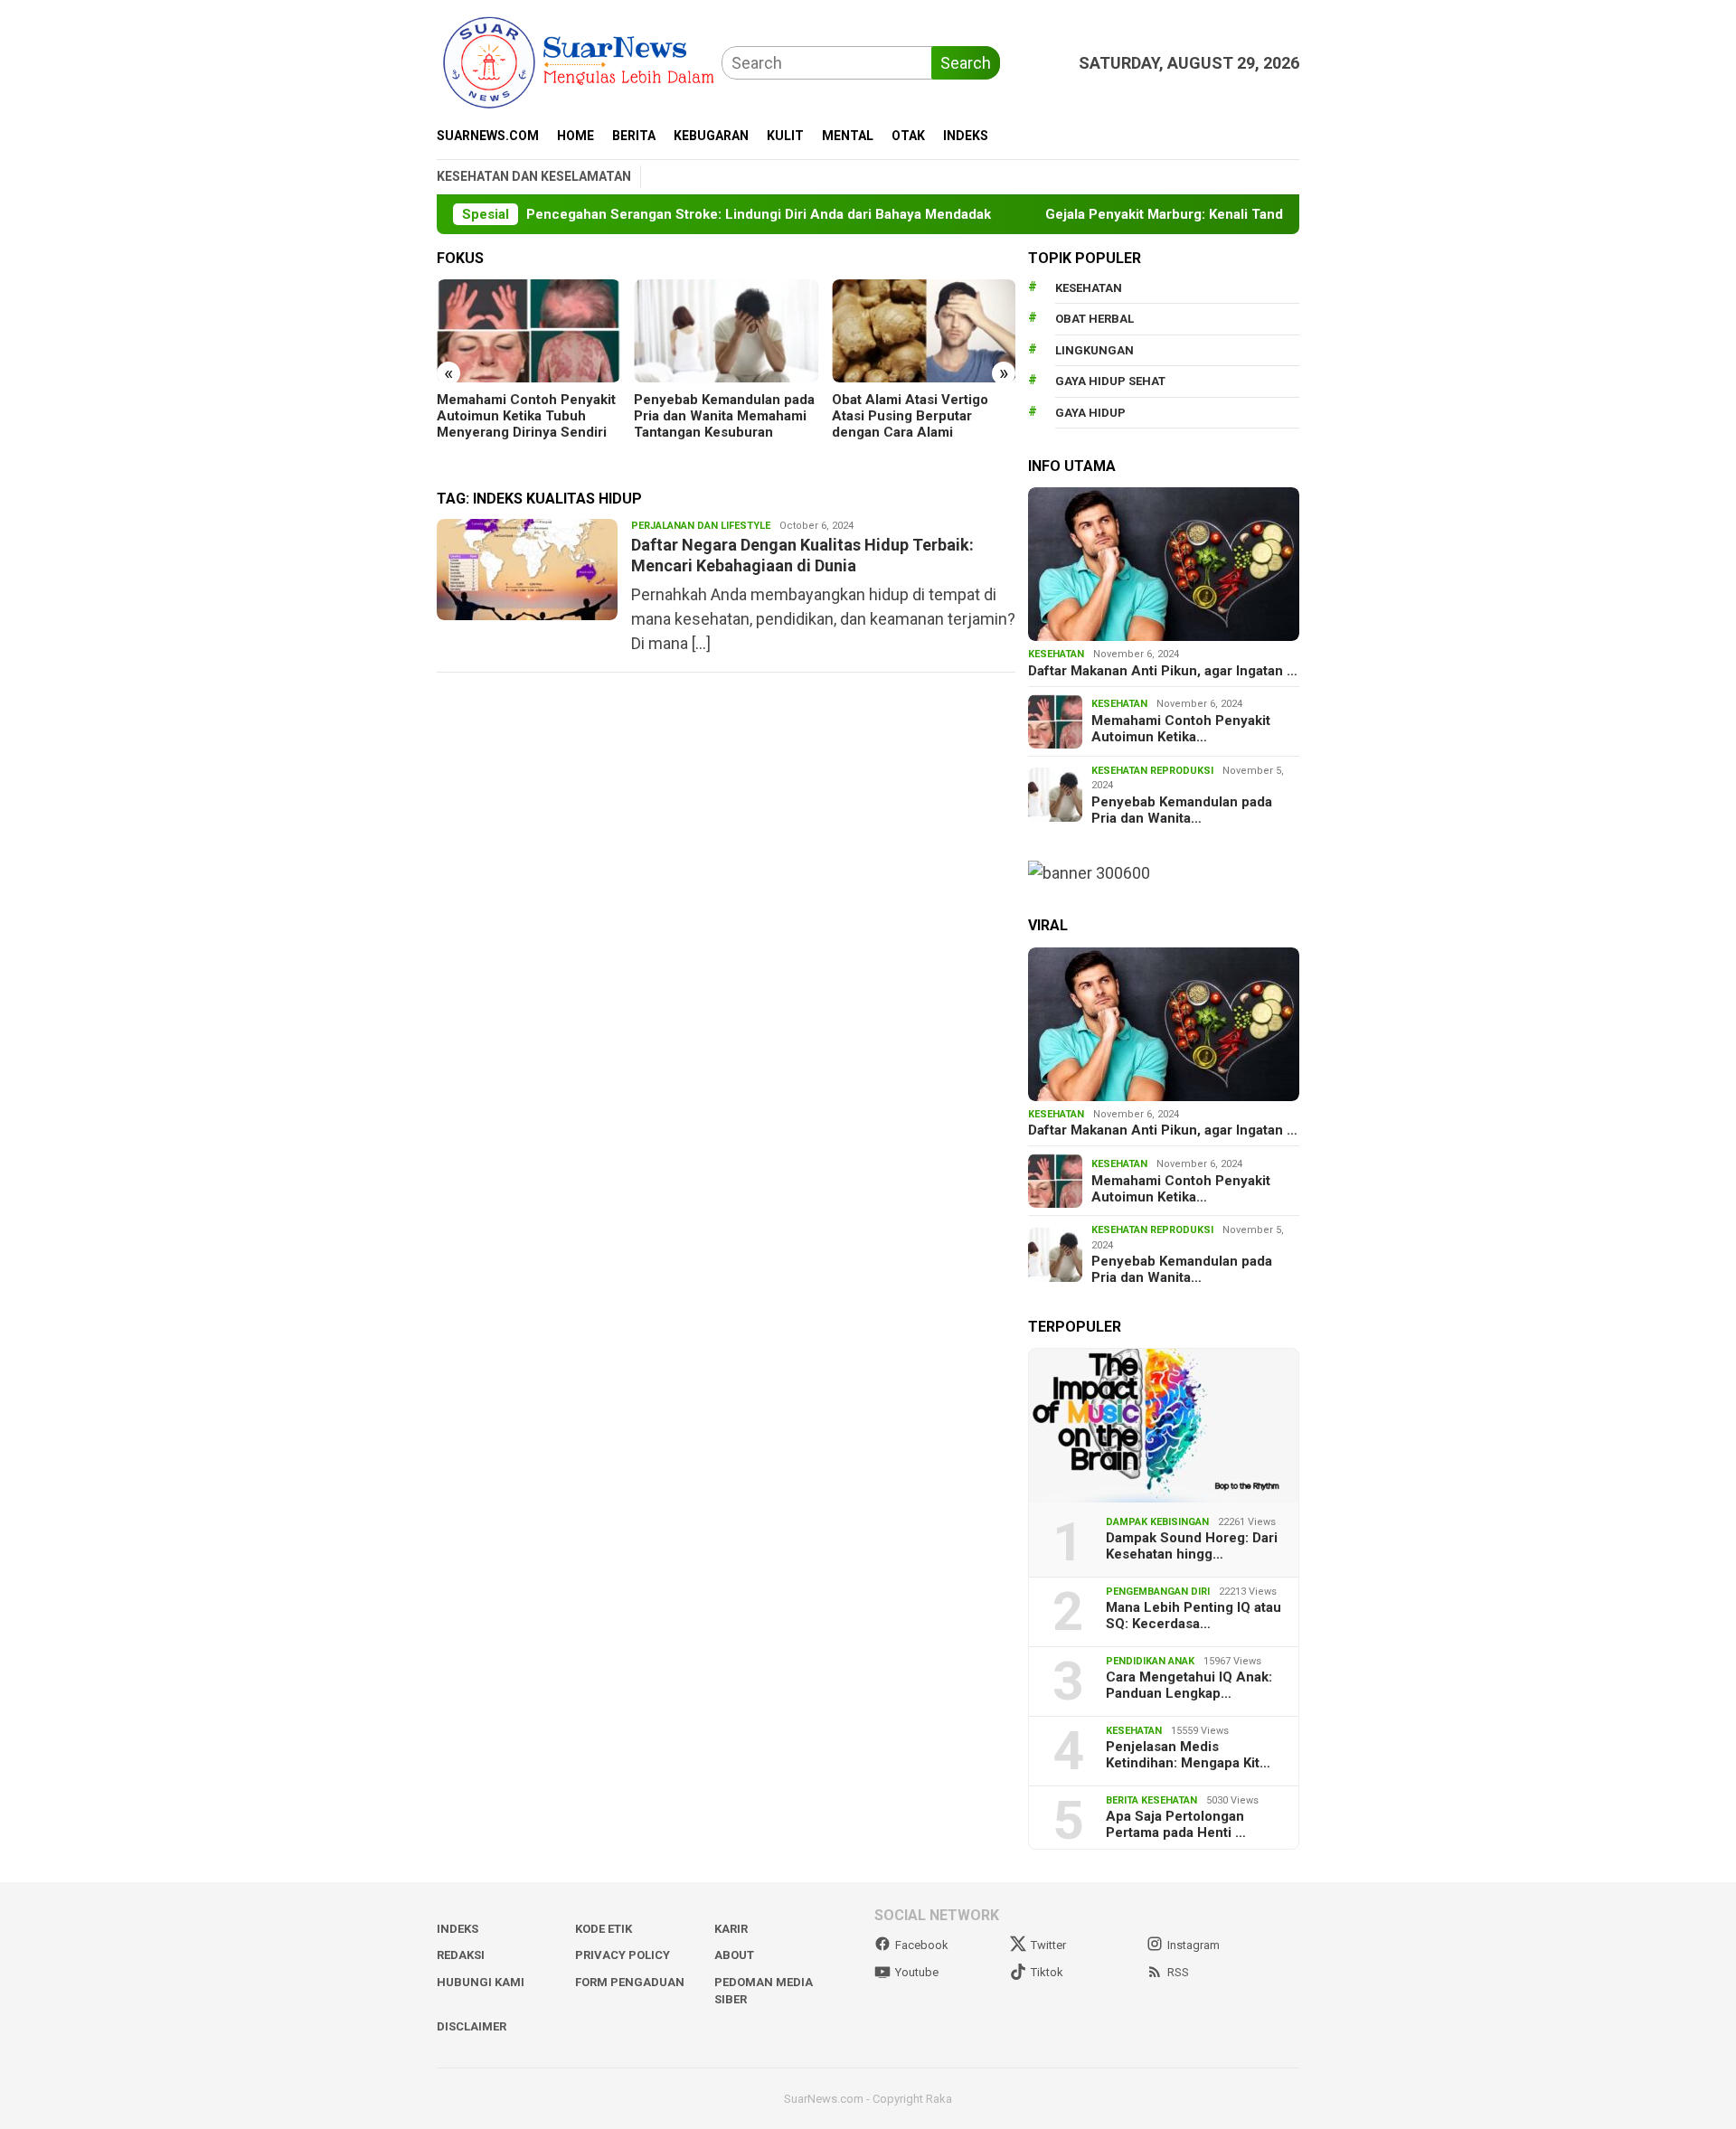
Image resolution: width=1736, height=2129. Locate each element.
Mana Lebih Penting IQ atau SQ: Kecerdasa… (1193, 1616)
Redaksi (461, 1955)
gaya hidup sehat (1110, 381)
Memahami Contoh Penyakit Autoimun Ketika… (1181, 729)
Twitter (1048, 1945)
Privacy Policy (623, 1955)
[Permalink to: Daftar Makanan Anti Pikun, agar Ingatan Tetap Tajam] (1164, 564)
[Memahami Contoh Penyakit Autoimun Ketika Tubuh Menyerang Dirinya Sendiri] (528, 331)
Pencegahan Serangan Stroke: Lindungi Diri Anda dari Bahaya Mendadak (722, 214)
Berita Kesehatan (1151, 1800)
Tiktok (1047, 1972)
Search (966, 63)
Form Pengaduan (630, 1982)
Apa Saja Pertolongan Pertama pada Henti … (1176, 1824)
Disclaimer (472, 2026)
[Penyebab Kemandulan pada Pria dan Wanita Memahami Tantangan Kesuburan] (726, 331)
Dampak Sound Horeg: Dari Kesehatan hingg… (1192, 1546)
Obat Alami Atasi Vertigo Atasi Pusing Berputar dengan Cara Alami (910, 416)
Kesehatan (1089, 288)
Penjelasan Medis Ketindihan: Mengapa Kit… (1188, 1755)
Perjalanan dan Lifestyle (701, 526)
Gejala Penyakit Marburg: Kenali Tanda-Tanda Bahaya (1178, 214)
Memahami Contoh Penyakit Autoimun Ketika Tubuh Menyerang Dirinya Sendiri (526, 416)
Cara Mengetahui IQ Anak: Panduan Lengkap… (1189, 1685)
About (734, 1955)
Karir (731, 1929)
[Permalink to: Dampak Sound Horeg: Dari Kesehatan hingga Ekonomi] (1164, 1426)
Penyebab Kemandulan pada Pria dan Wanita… (1182, 810)
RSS (1178, 1972)
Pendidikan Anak (1150, 1661)
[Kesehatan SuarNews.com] (579, 61)
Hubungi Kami (481, 1982)
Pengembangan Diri (1158, 1592)
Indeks (458, 1929)
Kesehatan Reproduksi (1152, 771)
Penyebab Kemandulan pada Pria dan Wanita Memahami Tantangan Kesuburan (724, 416)
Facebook (922, 1945)
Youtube (917, 1972)
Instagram (1193, 1945)
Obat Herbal (1094, 319)
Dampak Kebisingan (1157, 1522)
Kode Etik (604, 1929)
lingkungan (1094, 350)
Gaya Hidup (1090, 413)
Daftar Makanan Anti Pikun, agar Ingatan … (1163, 671)
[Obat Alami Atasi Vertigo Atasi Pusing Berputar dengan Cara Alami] (924, 331)
